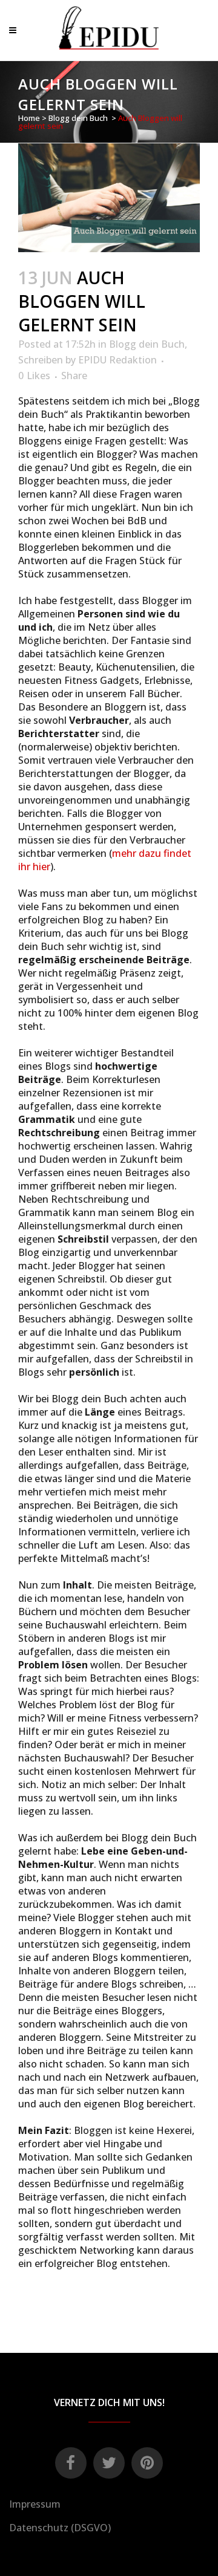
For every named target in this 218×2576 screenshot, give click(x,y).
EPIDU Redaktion (117, 360)
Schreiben (41, 360)
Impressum (35, 2504)
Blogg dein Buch (78, 118)
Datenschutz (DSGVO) (60, 2528)
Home (29, 118)
